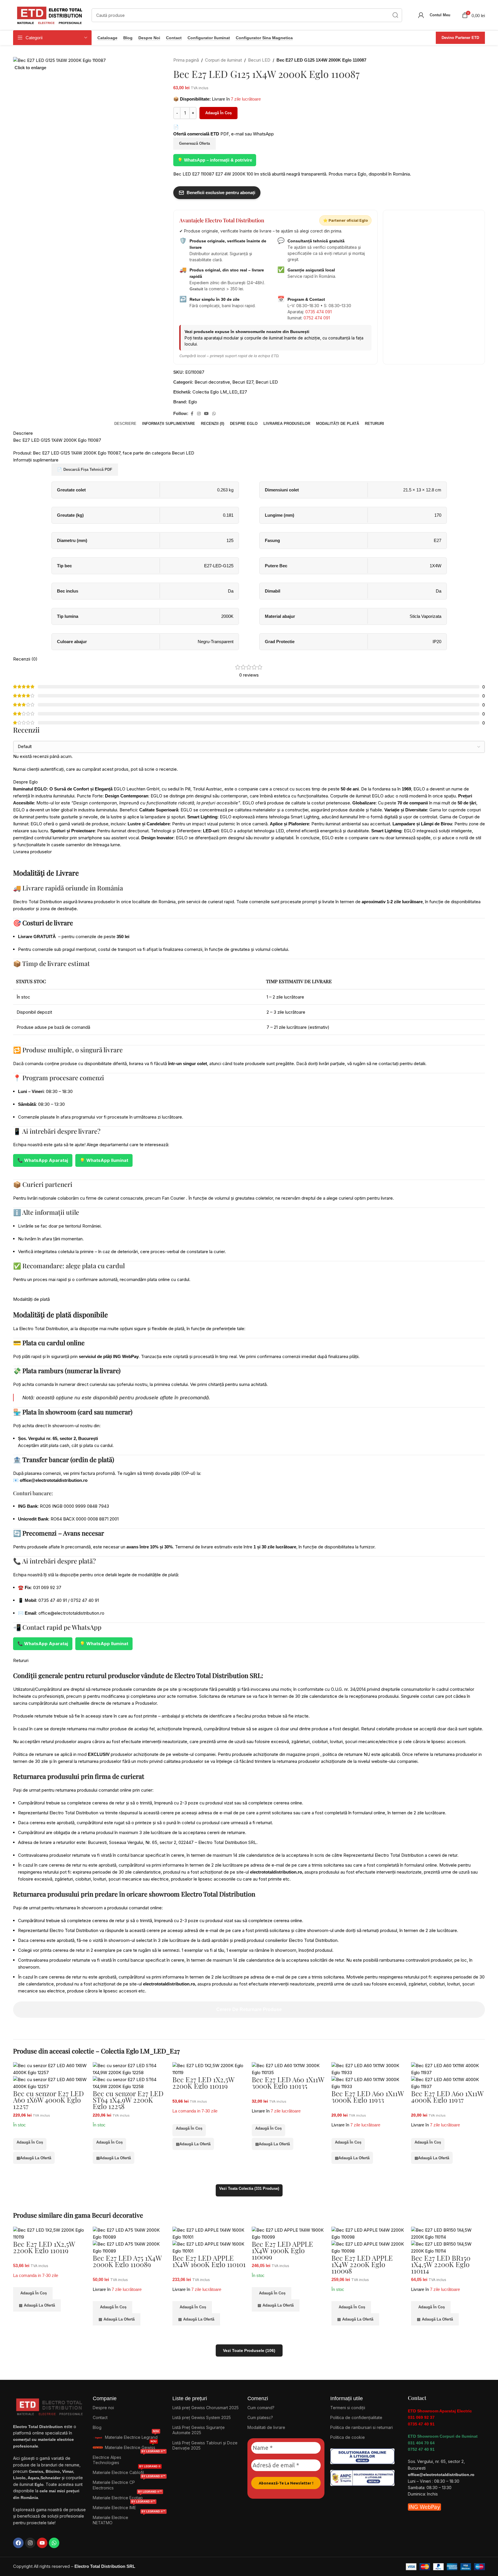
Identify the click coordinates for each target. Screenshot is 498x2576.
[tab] (125, 424)
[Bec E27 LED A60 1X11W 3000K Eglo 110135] (289, 2069)
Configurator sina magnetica (264, 38)
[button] (30, 2144)
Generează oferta (194, 143)
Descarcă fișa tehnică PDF (85, 469)
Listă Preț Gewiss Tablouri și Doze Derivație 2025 (205, 2445)
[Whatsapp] (54, 2543)
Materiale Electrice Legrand (132, 2436)
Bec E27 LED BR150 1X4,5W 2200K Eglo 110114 (441, 2264)
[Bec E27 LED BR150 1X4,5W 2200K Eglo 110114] (448, 2233)
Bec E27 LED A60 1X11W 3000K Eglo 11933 (368, 2096)
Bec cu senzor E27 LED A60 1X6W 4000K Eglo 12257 (48, 2100)
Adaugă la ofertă (34, 2158)
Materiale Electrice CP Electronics (129, 2484)
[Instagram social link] (199, 414)
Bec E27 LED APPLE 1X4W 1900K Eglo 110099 (282, 2250)
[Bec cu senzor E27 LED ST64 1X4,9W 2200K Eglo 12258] (130, 2069)
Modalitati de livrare (266, 2427)
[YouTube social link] (206, 414)
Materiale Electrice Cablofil (127, 2471)
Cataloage (107, 38)
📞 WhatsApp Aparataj (43, 1160)
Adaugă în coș (218, 113)
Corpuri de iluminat (223, 60)
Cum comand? (261, 2408)
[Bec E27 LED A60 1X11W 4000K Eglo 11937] (448, 2069)
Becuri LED (259, 60)
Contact (174, 38)
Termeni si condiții (348, 2408)
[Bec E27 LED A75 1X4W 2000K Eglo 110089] (130, 2233)
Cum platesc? (260, 2417)
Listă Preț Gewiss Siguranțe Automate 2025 (199, 2430)
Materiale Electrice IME (124, 2506)
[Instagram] (30, 2543)
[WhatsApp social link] (214, 414)
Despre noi (149, 38)
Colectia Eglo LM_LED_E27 (220, 392)
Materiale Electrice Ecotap (127, 2497)
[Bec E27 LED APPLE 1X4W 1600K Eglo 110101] (209, 2233)
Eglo (193, 402)
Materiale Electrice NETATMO (129, 2519)
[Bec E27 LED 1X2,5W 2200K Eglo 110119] (209, 2069)
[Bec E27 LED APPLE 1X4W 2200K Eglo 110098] (368, 2233)
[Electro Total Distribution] (50, 2406)
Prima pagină (186, 60)
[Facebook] (18, 2543)
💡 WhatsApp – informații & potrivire (215, 160)
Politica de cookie (348, 2437)
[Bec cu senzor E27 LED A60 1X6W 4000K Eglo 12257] (50, 2069)
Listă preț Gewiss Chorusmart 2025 (206, 2408)
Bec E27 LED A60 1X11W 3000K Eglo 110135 (288, 2083)
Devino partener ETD (460, 38)
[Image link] (362, 2456)
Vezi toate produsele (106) (249, 2350)
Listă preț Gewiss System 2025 (202, 2417)
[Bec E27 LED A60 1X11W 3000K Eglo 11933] (368, 2069)
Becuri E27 (243, 382)
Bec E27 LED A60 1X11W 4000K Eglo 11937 (447, 2096)
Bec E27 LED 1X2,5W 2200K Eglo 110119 (203, 2083)
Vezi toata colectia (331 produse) (249, 2188)
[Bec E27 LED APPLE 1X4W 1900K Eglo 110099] (289, 2233)
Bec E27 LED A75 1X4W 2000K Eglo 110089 (127, 2261)
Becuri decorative (212, 382)
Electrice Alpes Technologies (129, 2459)
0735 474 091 (318, 312)
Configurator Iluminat (209, 38)
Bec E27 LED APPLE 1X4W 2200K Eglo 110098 (362, 2264)
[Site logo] (49, 15)
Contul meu (440, 15)
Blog (128, 38)
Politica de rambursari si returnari (362, 2427)
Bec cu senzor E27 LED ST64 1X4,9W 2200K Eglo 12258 (128, 2100)
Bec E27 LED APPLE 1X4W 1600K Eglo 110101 (209, 2261)
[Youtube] (42, 2543)
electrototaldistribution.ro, (277, 1872)
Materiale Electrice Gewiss (131, 2446)
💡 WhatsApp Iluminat (104, 1160)
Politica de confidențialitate (356, 2417)
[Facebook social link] (192, 414)
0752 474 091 (317, 318)
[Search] (395, 15)
